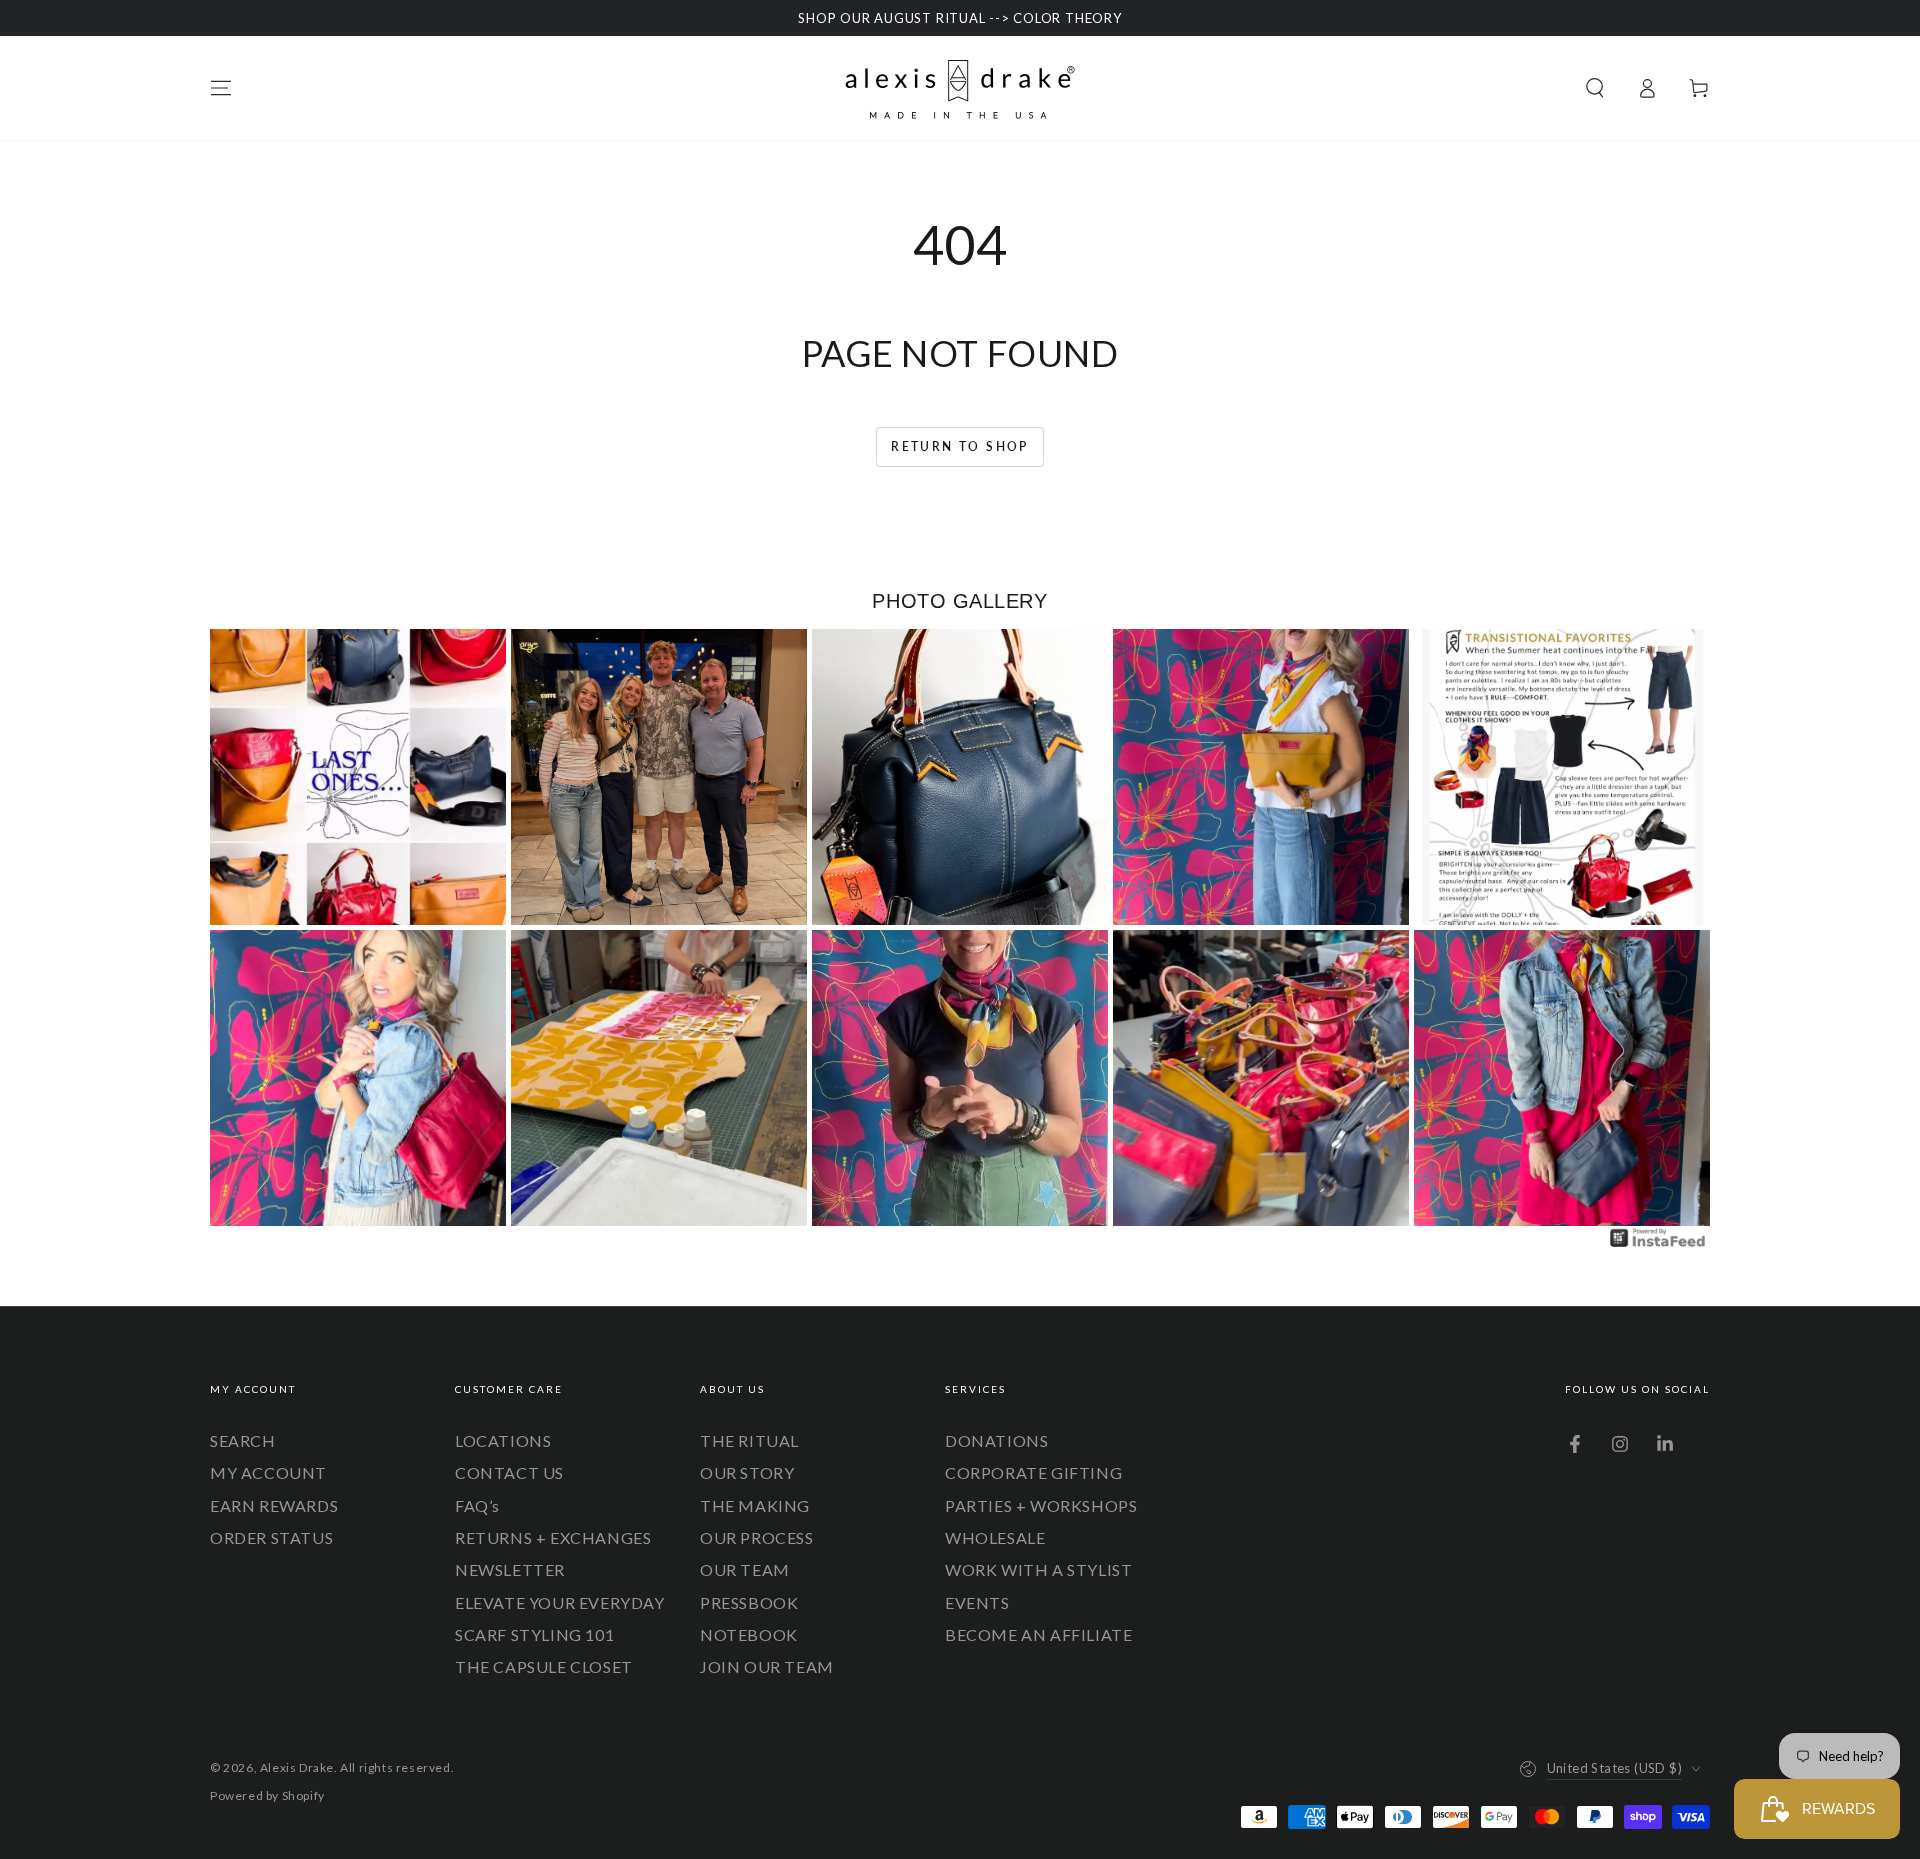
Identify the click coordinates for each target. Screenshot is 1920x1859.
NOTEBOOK (749, 1634)
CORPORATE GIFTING (1033, 1472)
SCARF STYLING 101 (534, 1634)
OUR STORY (747, 1472)
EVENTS (977, 1602)
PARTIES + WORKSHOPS (1041, 1505)
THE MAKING (755, 1505)
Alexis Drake (297, 1767)
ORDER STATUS (271, 1537)
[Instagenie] (1658, 1244)
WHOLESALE (995, 1537)
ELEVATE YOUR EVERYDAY (560, 1602)
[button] (1595, 88)
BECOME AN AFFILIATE (1038, 1634)
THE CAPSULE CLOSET (544, 1666)
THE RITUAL (749, 1440)
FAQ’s (477, 1505)
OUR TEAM (745, 1569)
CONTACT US (509, 1472)
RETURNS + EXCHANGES (553, 1537)
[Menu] (221, 88)
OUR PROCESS (757, 1537)
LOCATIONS (503, 1440)
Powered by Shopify (267, 1795)
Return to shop (960, 446)
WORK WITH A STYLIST (1038, 1569)
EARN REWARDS (274, 1505)
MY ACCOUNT (268, 1472)
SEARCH (243, 1440)
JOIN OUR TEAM (767, 1666)
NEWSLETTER (510, 1569)
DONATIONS (996, 1440)
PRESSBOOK (749, 1602)
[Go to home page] (960, 88)
